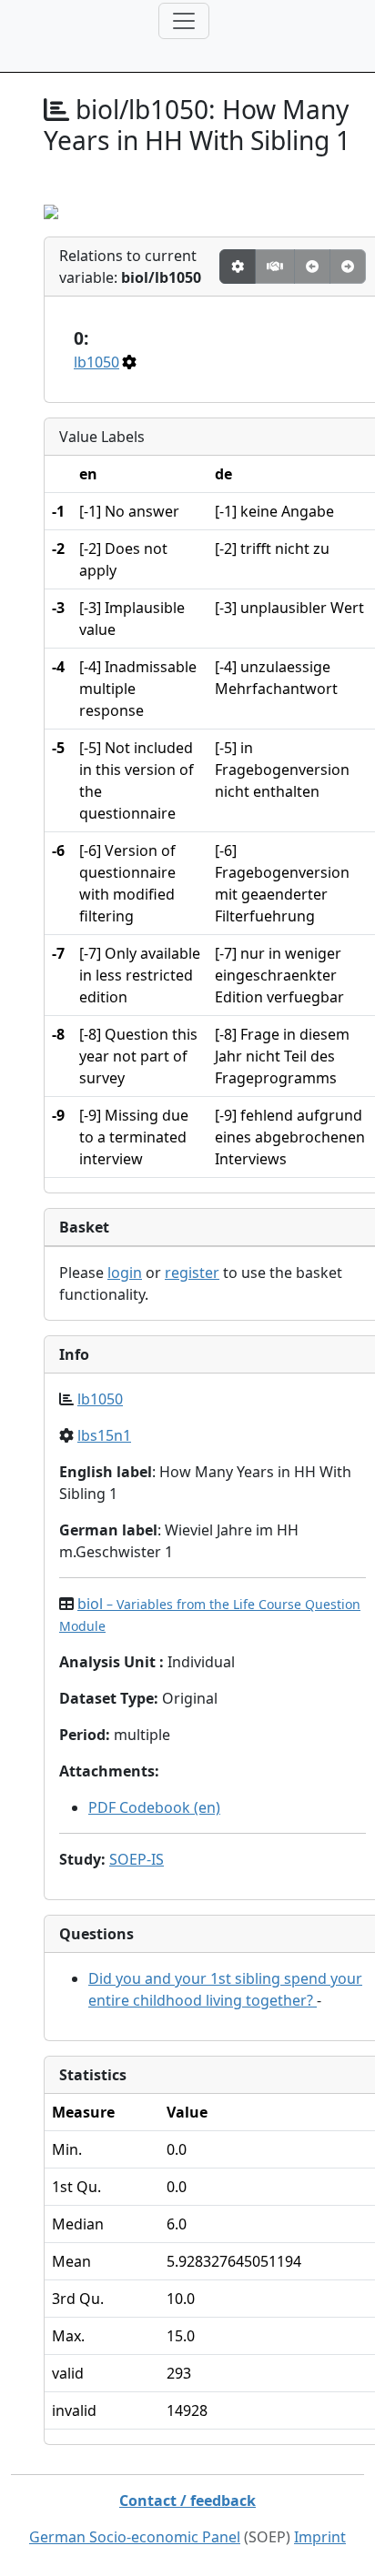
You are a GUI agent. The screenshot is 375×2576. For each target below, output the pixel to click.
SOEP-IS (137, 1859)
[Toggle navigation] (184, 21)
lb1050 (96, 362)
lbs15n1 (104, 1435)
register (192, 1273)
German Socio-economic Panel (135, 2537)
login (125, 1273)
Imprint (320, 2537)
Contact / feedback (187, 2501)
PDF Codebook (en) (154, 1807)
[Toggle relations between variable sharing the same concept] (238, 267)
